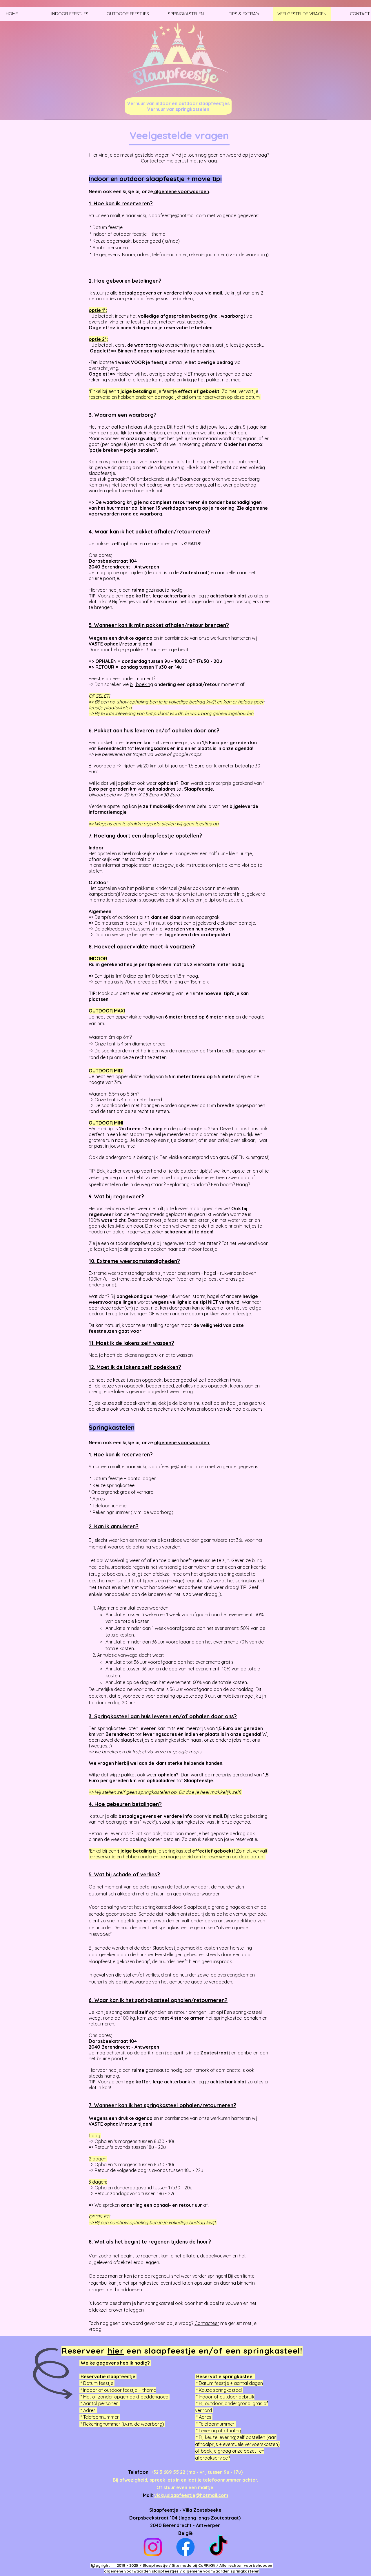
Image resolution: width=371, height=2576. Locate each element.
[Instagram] (153, 2547)
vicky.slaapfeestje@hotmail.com (171, 215)
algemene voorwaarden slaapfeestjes (141, 2571)
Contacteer (153, 161)
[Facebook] (185, 2547)
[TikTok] (218, 2547)
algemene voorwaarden (181, 191)
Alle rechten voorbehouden (246, 2565)
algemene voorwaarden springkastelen (221, 2571)
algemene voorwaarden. (182, 1443)
